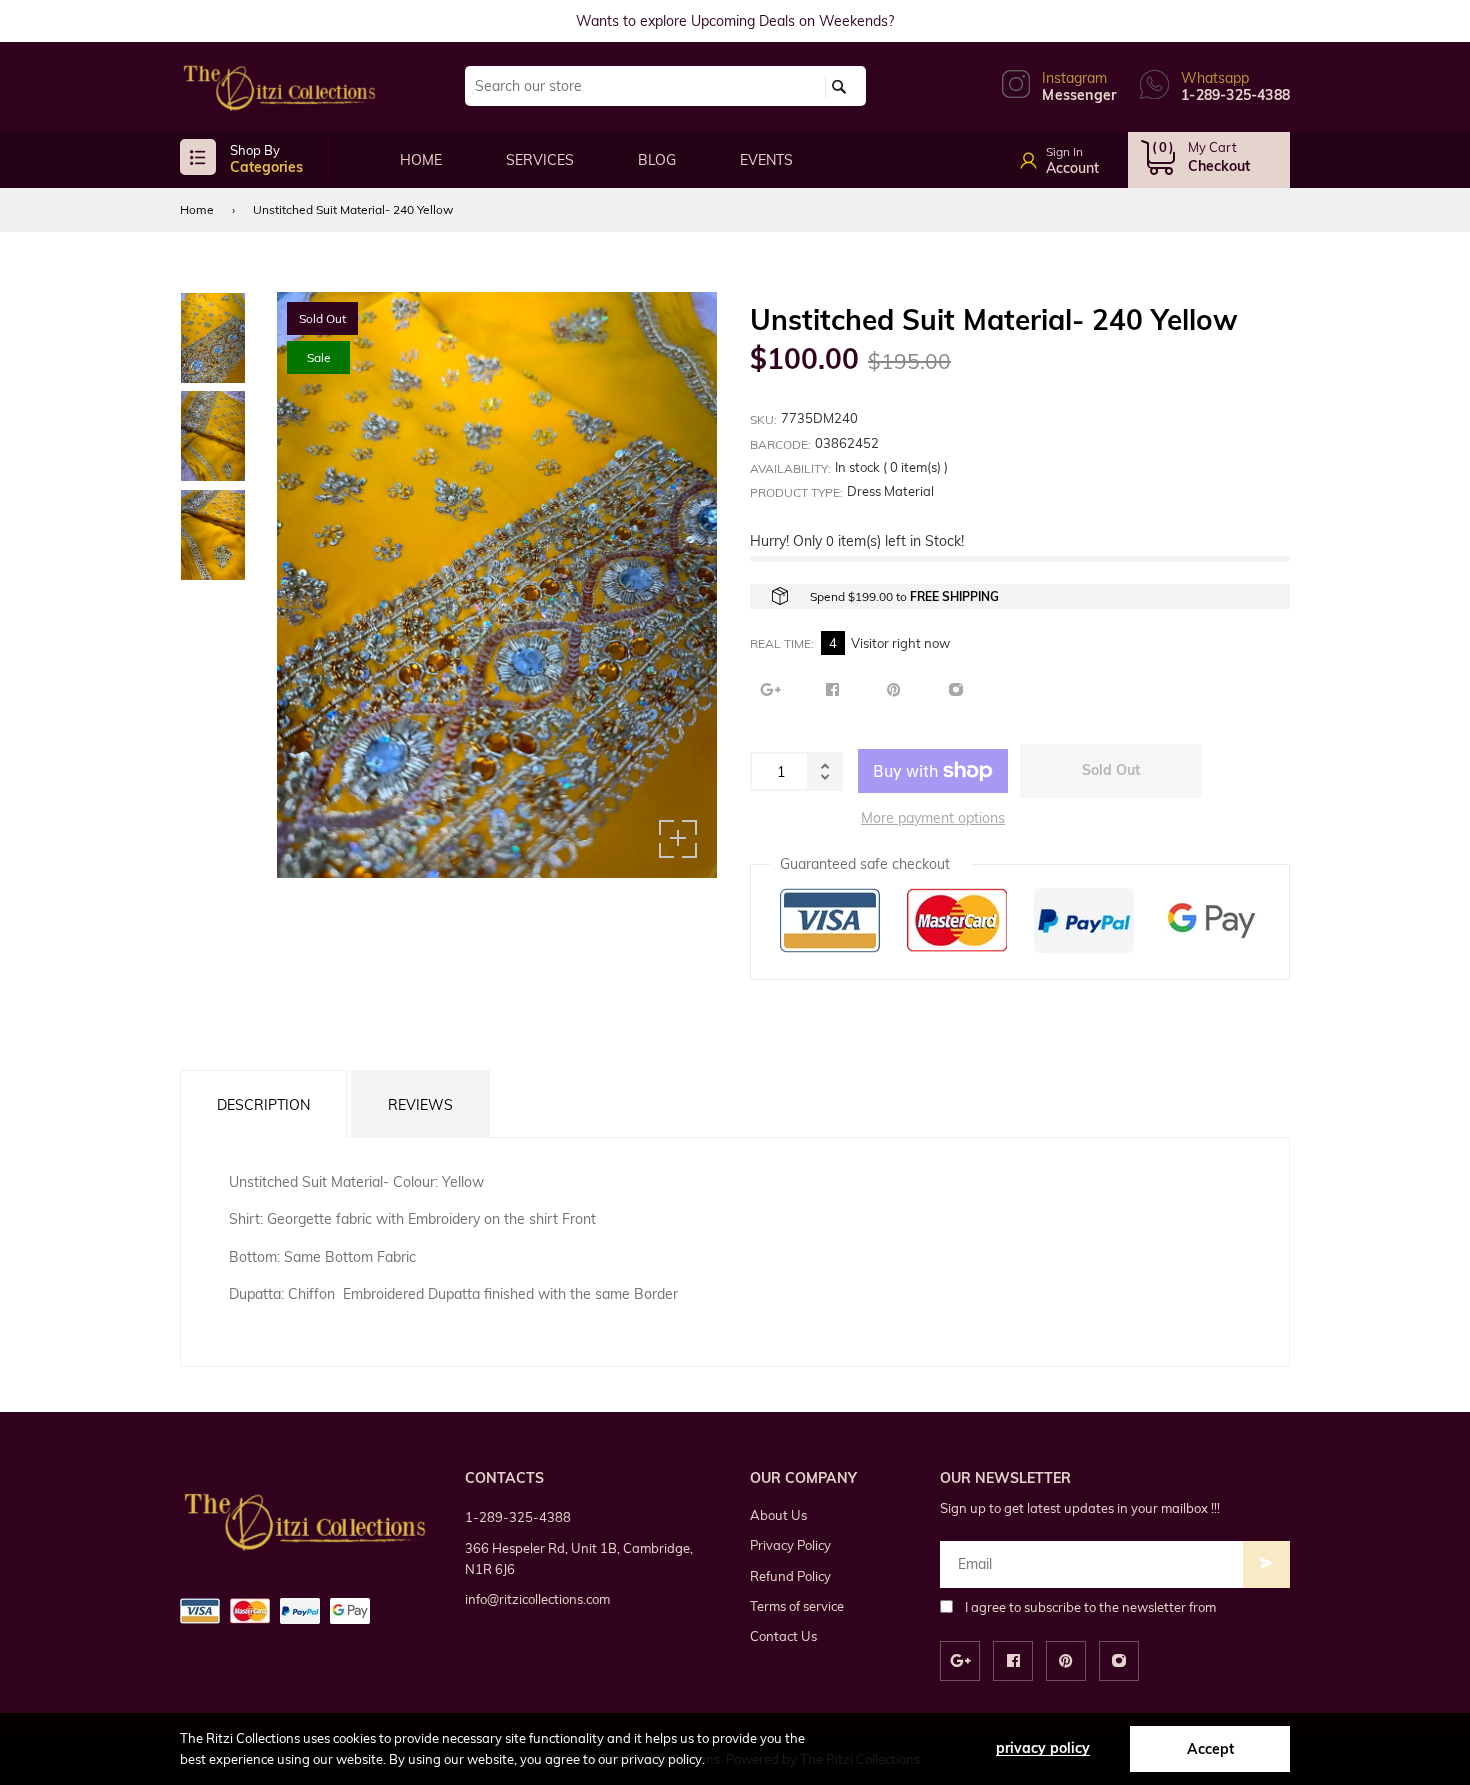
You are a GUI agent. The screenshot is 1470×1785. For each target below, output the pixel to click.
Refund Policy (790, 1576)
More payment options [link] (933, 818)
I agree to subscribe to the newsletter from (1090, 1607)
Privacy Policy (790, 1545)
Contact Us (783, 1636)
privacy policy (1043, 1748)
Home (197, 209)
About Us (778, 1515)
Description (263, 1105)
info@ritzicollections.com (537, 1599)
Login (1082, 154)
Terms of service (797, 1606)
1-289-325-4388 (518, 1517)
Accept (1210, 1749)
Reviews (420, 1105)
